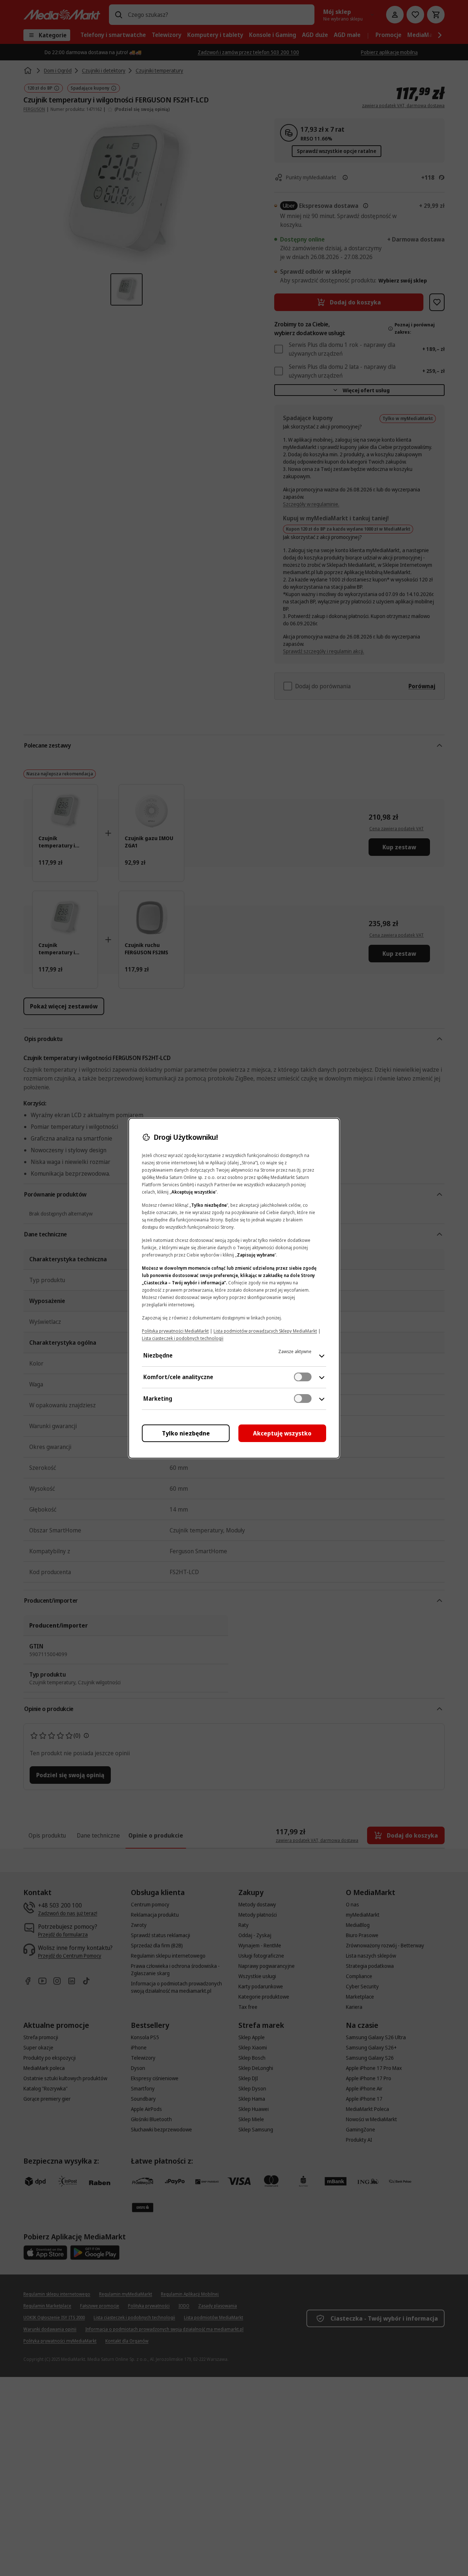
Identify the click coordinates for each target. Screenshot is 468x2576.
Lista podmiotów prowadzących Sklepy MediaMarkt (265, 1331)
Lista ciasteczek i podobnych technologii (183, 1338)
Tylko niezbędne (186, 1433)
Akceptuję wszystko (282, 1433)
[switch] (303, 1377)
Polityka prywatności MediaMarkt (175, 1331)
